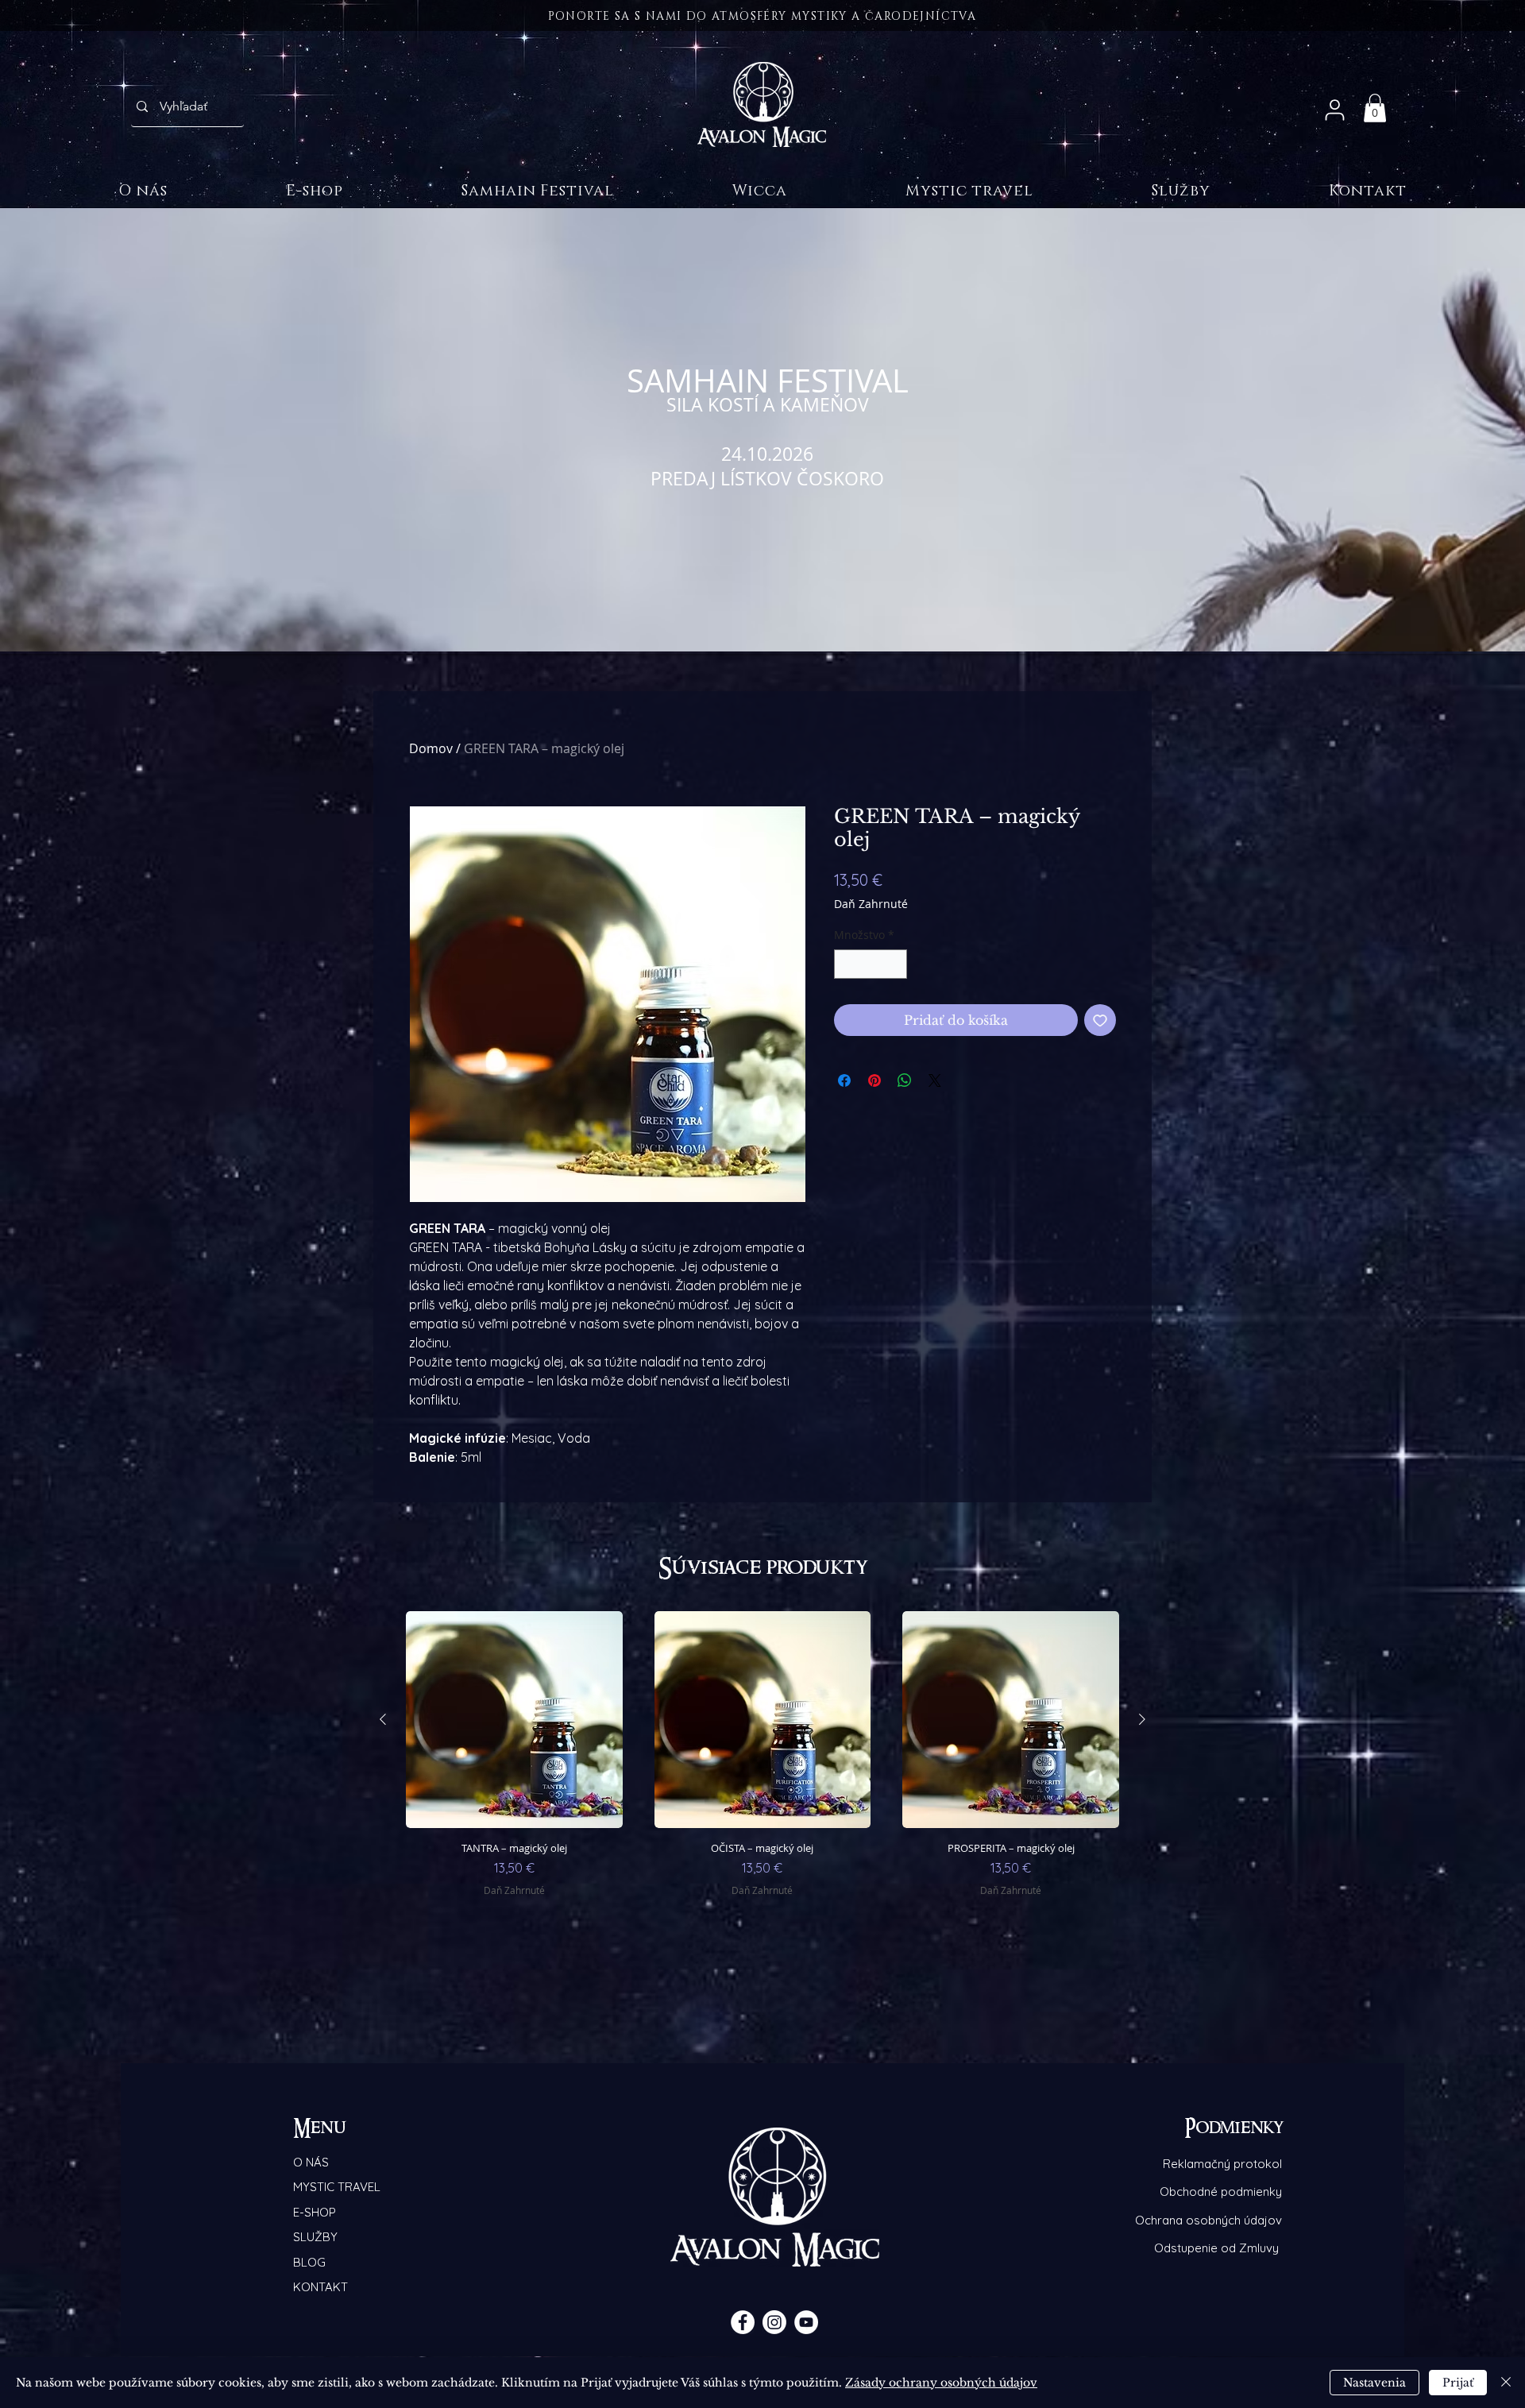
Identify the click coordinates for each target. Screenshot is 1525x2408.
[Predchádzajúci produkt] (383, 1719)
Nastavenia (1374, 2383)
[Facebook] (743, 2322)
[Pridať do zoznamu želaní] (1100, 1020)
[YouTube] (806, 2322)
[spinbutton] (871, 964)
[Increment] (895, 964)
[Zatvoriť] (1506, 2383)
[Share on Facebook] (844, 1080)
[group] (762, 1774)
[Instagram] (774, 2322)
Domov (431, 748)
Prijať (1458, 2383)
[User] (1334, 110)
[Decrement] (846, 964)
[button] (1375, 108)
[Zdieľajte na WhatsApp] (905, 1080)
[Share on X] (935, 1080)
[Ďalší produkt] (1142, 1719)
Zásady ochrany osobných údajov (941, 2383)
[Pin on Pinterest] (874, 1080)
